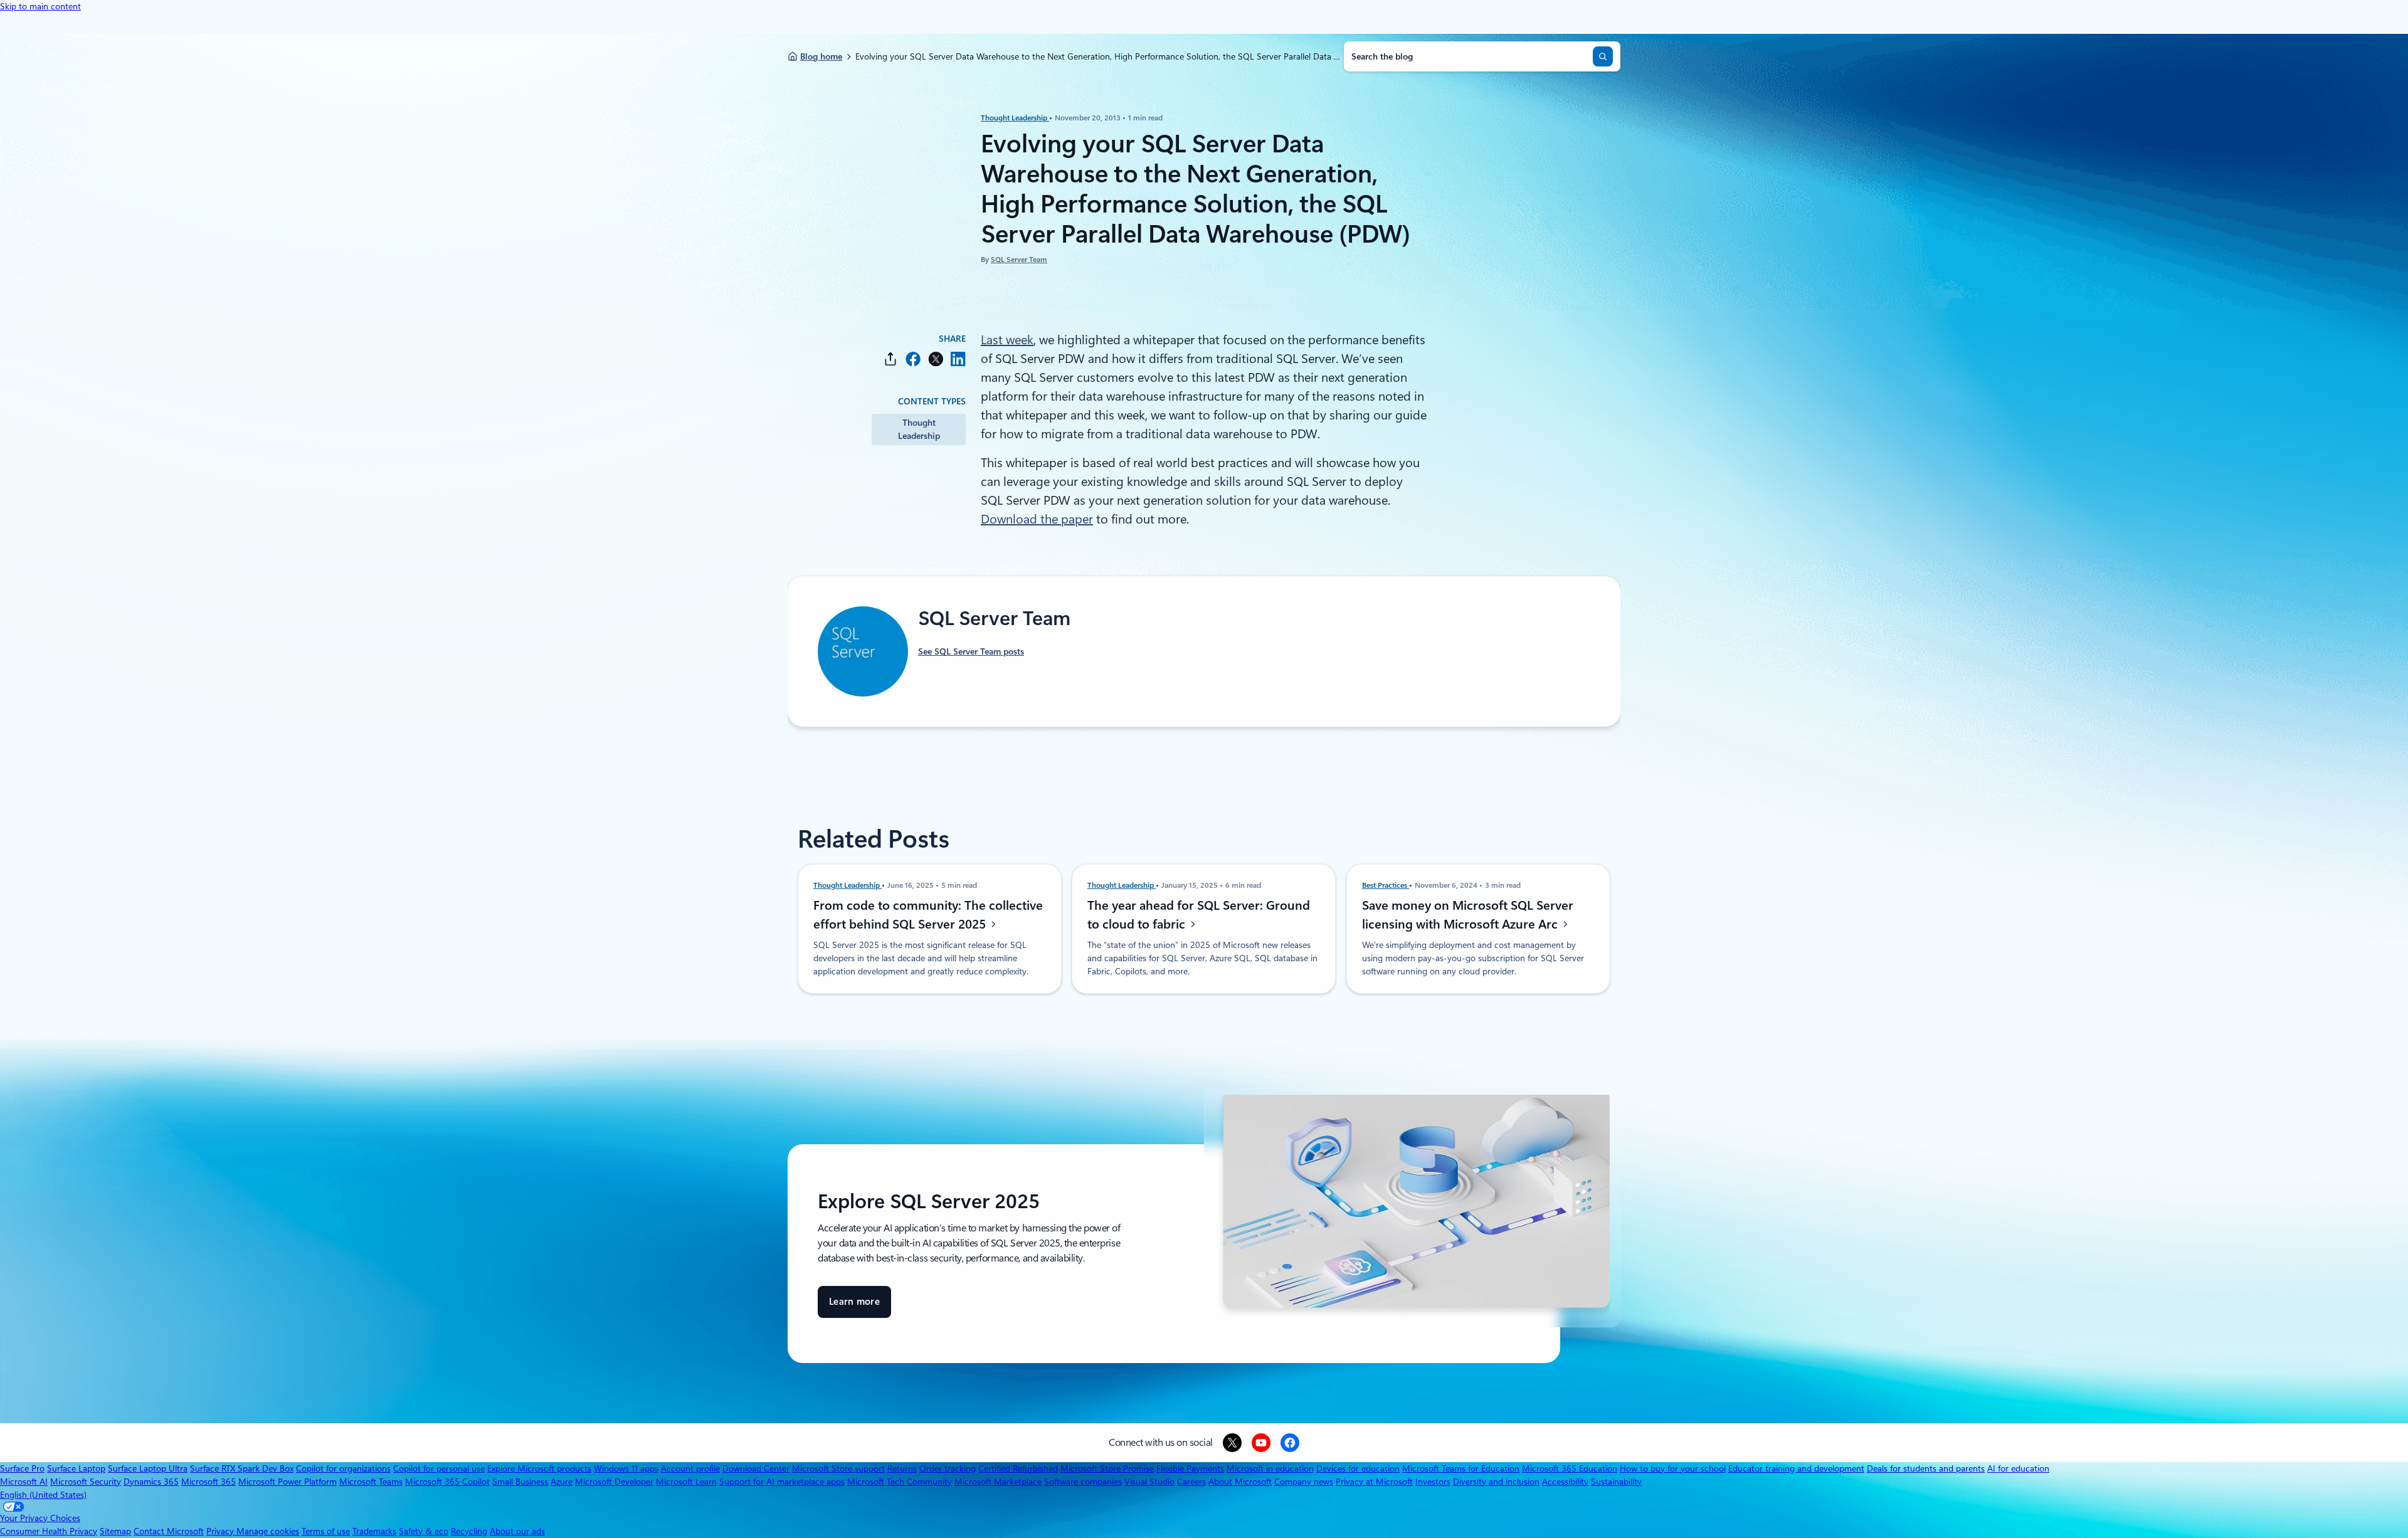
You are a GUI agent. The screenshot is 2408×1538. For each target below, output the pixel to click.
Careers (1191, 1482)
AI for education (2018, 1468)
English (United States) (43, 1495)
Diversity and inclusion (1496, 1482)
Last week (1007, 340)
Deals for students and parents (1926, 1468)
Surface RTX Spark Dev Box (242, 1468)
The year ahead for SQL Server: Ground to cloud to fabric (1199, 915)
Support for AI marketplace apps (782, 1482)
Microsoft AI (24, 1482)
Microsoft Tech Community (900, 1482)
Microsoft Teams (371, 1482)
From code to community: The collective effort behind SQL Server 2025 (928, 915)
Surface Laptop (76, 1468)
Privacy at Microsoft (1374, 1482)
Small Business (520, 1482)
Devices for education (1358, 1468)
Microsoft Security (86, 1482)
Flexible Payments (1190, 1468)
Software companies (1083, 1482)
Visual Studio (1149, 1482)
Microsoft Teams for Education (1461, 1468)
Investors (1433, 1482)
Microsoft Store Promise (1107, 1468)
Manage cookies (268, 1531)
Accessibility (1565, 1482)
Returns (902, 1468)
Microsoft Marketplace (998, 1482)
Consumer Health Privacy (49, 1531)
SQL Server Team (1019, 260)
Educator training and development (1796, 1468)
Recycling (469, 1531)
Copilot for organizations (343, 1468)
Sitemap (115, 1531)
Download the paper (1037, 519)
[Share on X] (936, 359)
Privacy (221, 1531)
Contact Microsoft (169, 1531)
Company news (1304, 1482)
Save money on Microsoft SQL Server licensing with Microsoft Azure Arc (1468, 915)
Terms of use (326, 1531)
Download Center (756, 1468)
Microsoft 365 (209, 1482)
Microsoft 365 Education (1570, 1468)
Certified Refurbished (1018, 1468)
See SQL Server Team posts (971, 651)
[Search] (1603, 56)
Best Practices (1386, 885)
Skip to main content (40, 6)
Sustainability (1616, 1482)
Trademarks (374, 1531)
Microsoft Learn (686, 1482)
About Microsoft (1240, 1482)
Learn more (854, 1307)
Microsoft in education (1270, 1468)
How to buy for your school (1673, 1468)
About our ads (517, 1531)
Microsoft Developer (614, 1482)
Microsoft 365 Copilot (447, 1482)
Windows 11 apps (626, 1468)
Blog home (821, 56)
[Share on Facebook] (913, 359)
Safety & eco (424, 1531)
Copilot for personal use (439, 1468)
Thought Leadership (1015, 118)
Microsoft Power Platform (288, 1482)
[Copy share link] (890, 359)
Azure (562, 1482)
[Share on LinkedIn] (958, 359)
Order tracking (948, 1468)
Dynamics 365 (151, 1482)
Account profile (690, 1468)
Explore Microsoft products (539, 1468)
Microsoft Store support (838, 1468)
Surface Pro (22, 1468)
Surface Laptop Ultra (148, 1468)
